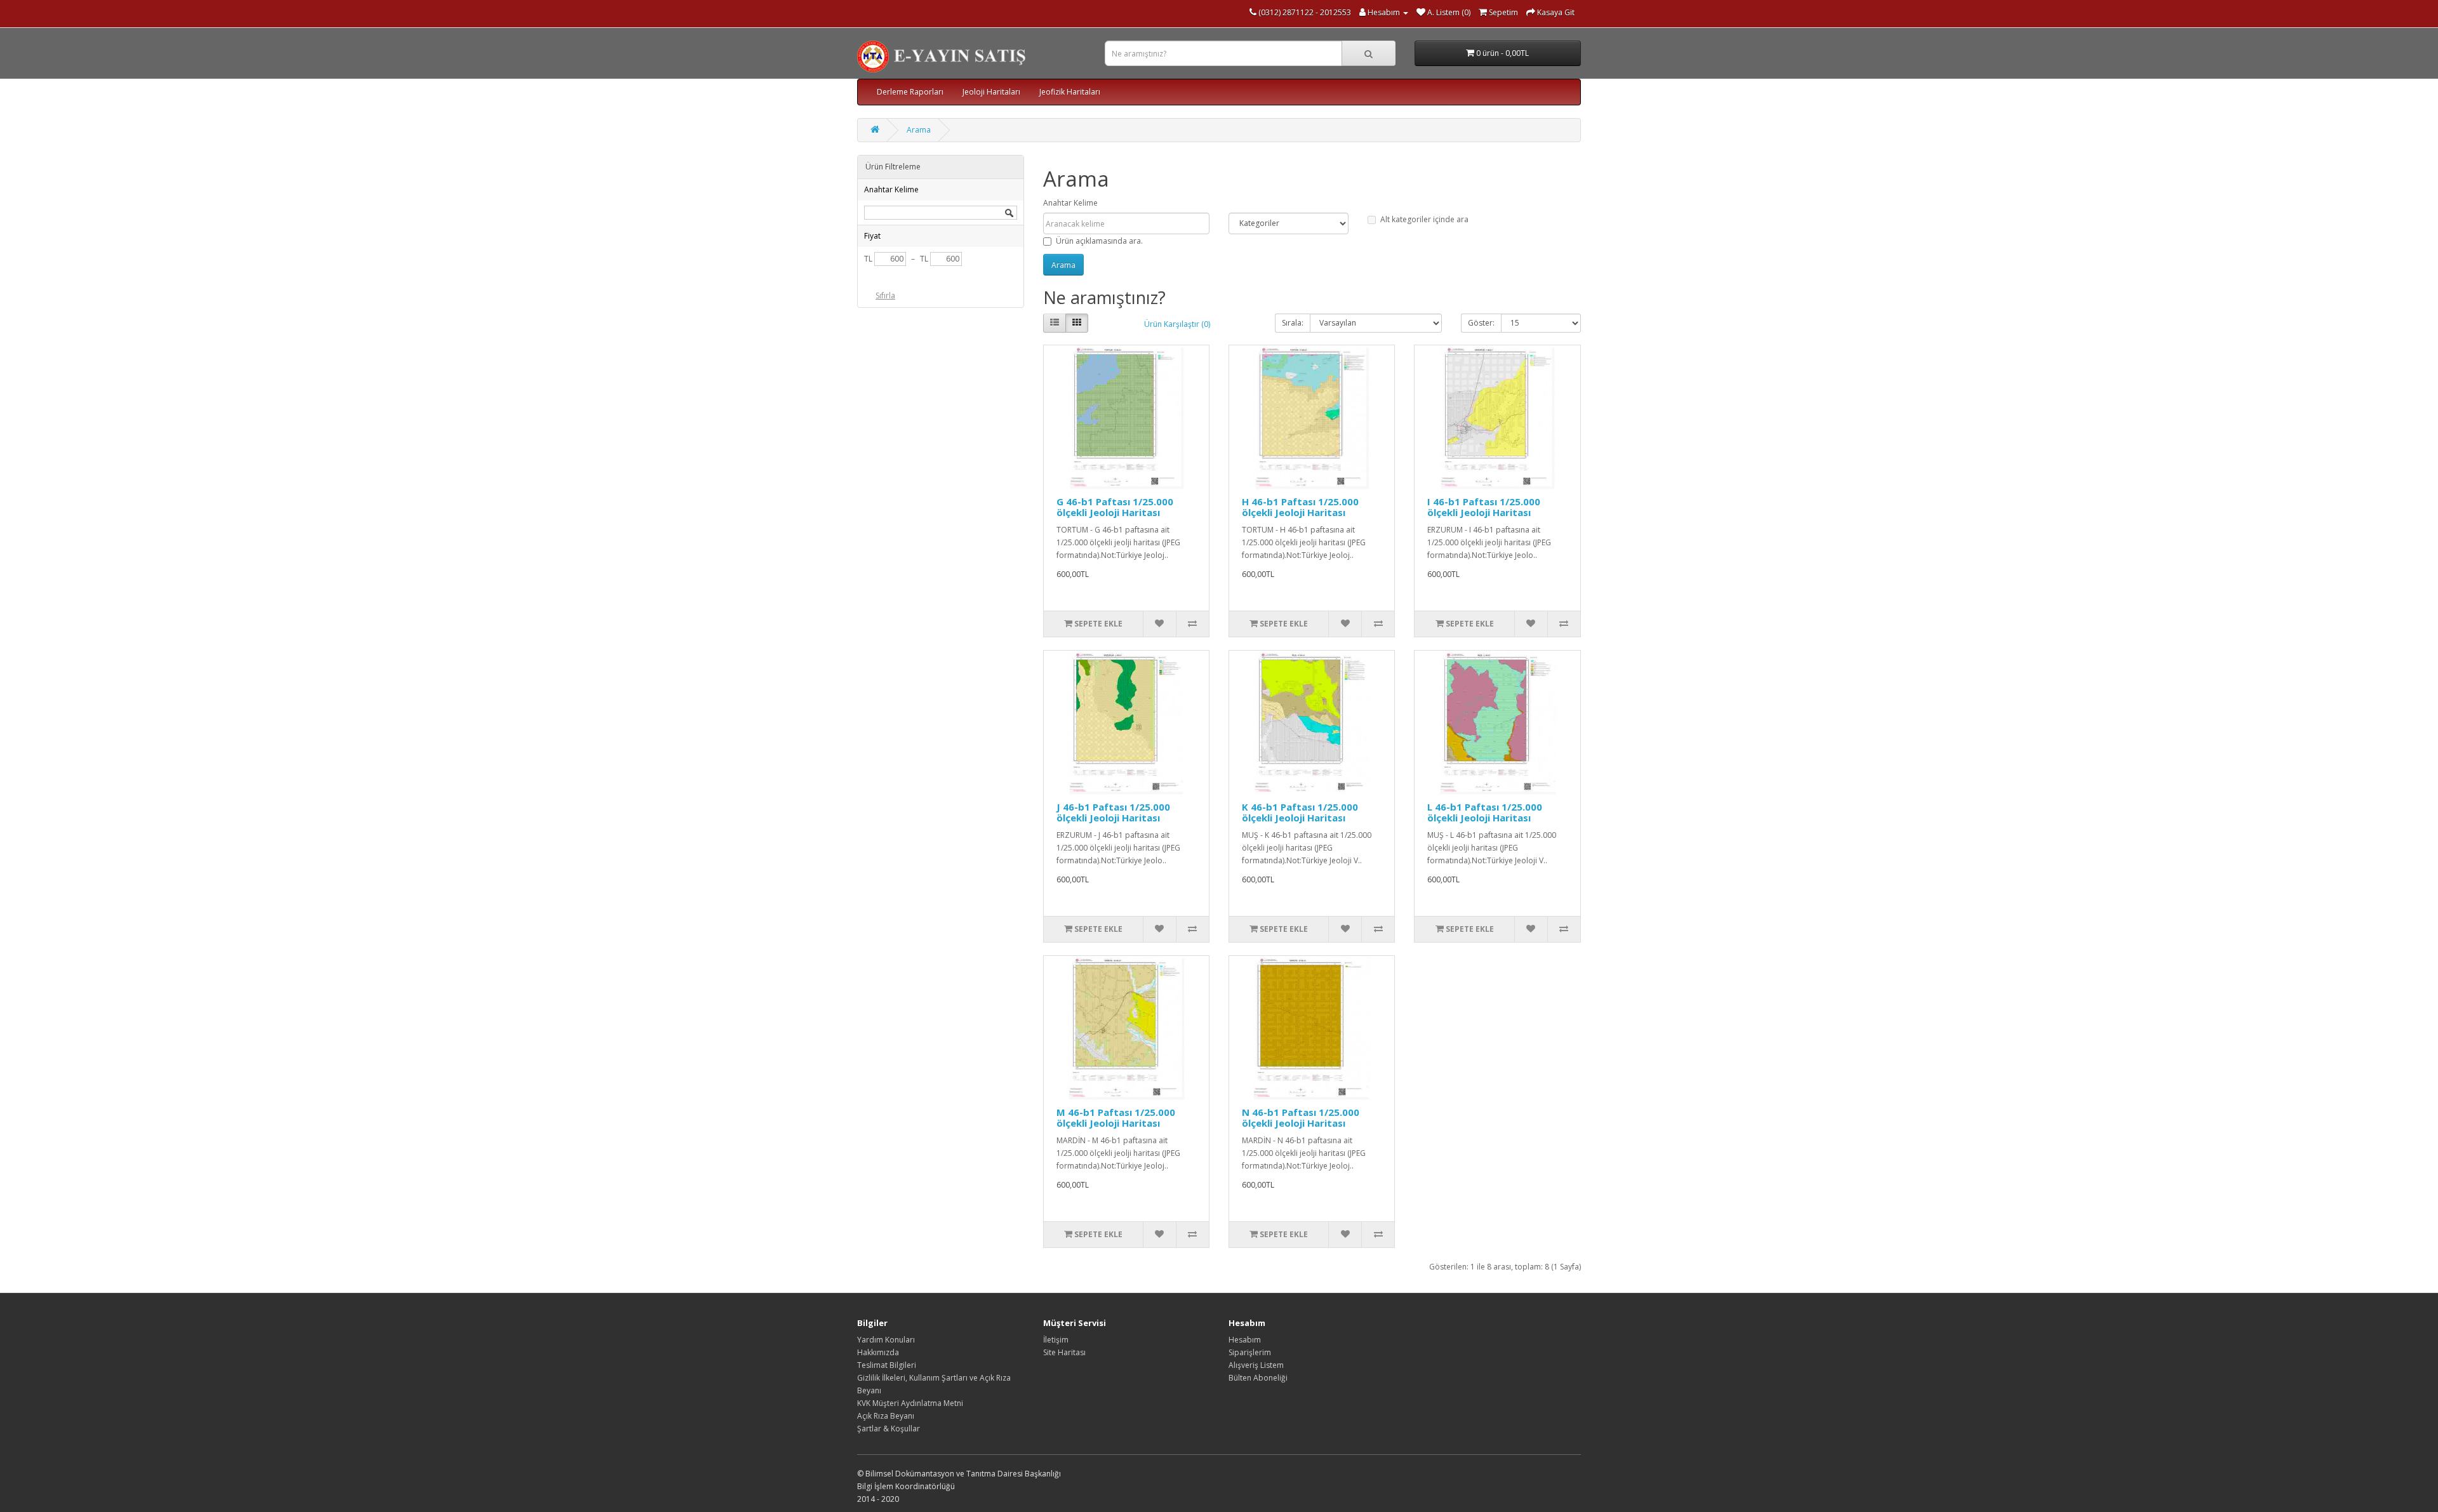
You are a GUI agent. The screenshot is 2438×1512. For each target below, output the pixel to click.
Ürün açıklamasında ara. (1099, 241)
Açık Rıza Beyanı (886, 1416)
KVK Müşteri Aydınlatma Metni (910, 1403)
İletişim (1056, 1340)
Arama (919, 130)
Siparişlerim (1250, 1352)
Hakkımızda (878, 1352)
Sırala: (1293, 323)
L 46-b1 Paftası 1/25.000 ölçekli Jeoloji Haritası (1485, 812)
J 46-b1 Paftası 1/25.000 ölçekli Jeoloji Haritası (1113, 812)
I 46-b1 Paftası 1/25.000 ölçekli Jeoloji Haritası (1484, 507)
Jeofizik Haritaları (1070, 92)
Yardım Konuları (886, 1340)
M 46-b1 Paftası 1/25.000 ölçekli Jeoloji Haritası (1116, 1117)
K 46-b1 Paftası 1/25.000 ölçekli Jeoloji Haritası (1300, 812)
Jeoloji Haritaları (991, 92)
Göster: (1481, 323)
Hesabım (1245, 1340)
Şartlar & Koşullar (889, 1429)
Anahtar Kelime (1070, 203)
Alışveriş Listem (1256, 1365)
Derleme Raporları (910, 92)
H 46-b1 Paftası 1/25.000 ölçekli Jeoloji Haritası (1300, 507)
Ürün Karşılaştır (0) (1177, 324)
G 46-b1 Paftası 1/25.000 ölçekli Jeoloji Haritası (1115, 507)
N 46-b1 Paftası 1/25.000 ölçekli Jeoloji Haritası (1301, 1117)
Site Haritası (1064, 1352)
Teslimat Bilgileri (887, 1365)
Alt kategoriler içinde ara (1424, 219)
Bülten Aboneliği (1258, 1378)
